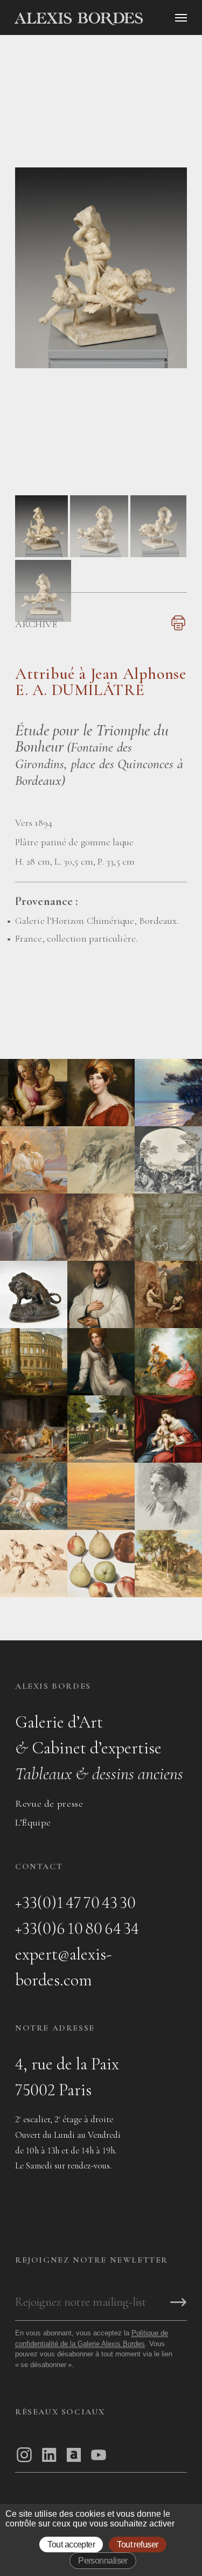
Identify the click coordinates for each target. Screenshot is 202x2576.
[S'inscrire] (178, 2303)
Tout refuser (137, 2545)
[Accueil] (105, 19)
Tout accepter (71, 2545)
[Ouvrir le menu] (181, 18)
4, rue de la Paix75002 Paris (67, 2077)
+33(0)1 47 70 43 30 (75, 1902)
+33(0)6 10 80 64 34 (77, 1928)
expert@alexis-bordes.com (63, 1967)
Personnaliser (103, 2561)
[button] (41, 554)
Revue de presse (49, 1803)
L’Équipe (33, 1822)
